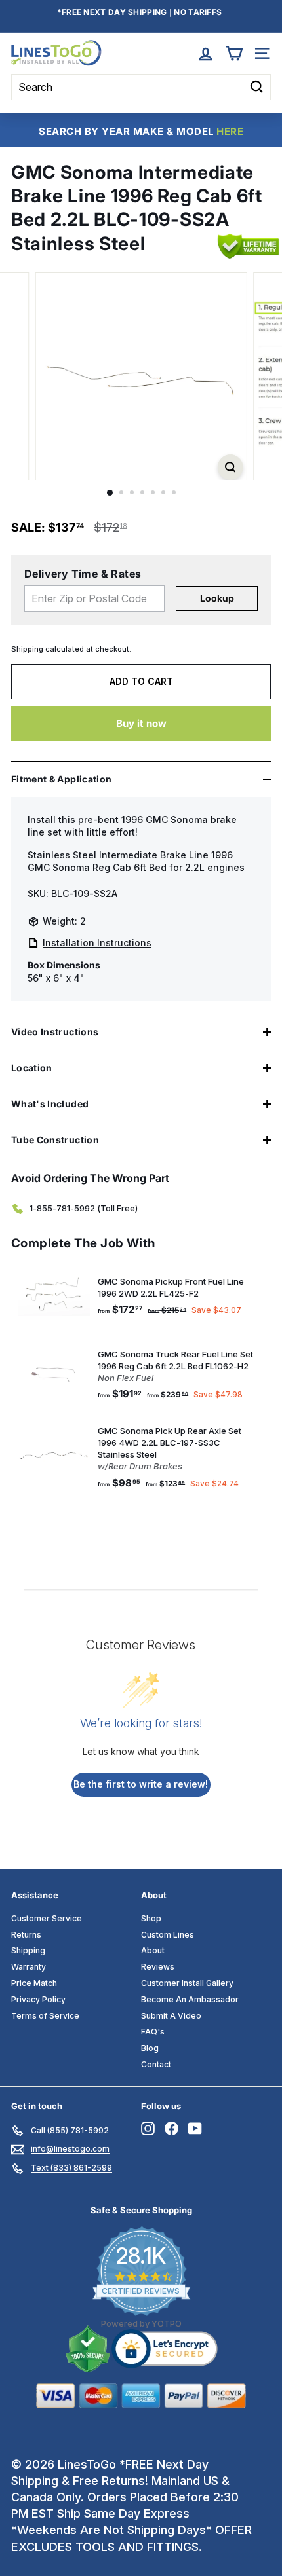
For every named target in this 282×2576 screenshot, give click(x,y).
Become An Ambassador (190, 1999)
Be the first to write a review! (141, 1784)
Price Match (34, 1983)
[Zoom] (230, 467)
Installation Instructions (97, 943)
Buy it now (141, 723)
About (153, 1950)
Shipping (27, 649)
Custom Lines (168, 1935)
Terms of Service (45, 2016)
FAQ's (153, 2032)
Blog (150, 2048)
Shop (151, 1918)
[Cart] (234, 53)
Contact (156, 2064)
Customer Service (47, 1918)
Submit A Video (171, 2016)
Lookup (217, 598)
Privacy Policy (38, 1999)
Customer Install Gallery (187, 1983)
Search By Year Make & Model (141, 131)
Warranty (29, 1967)
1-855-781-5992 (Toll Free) (84, 1208)
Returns (26, 1935)
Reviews (158, 1967)
